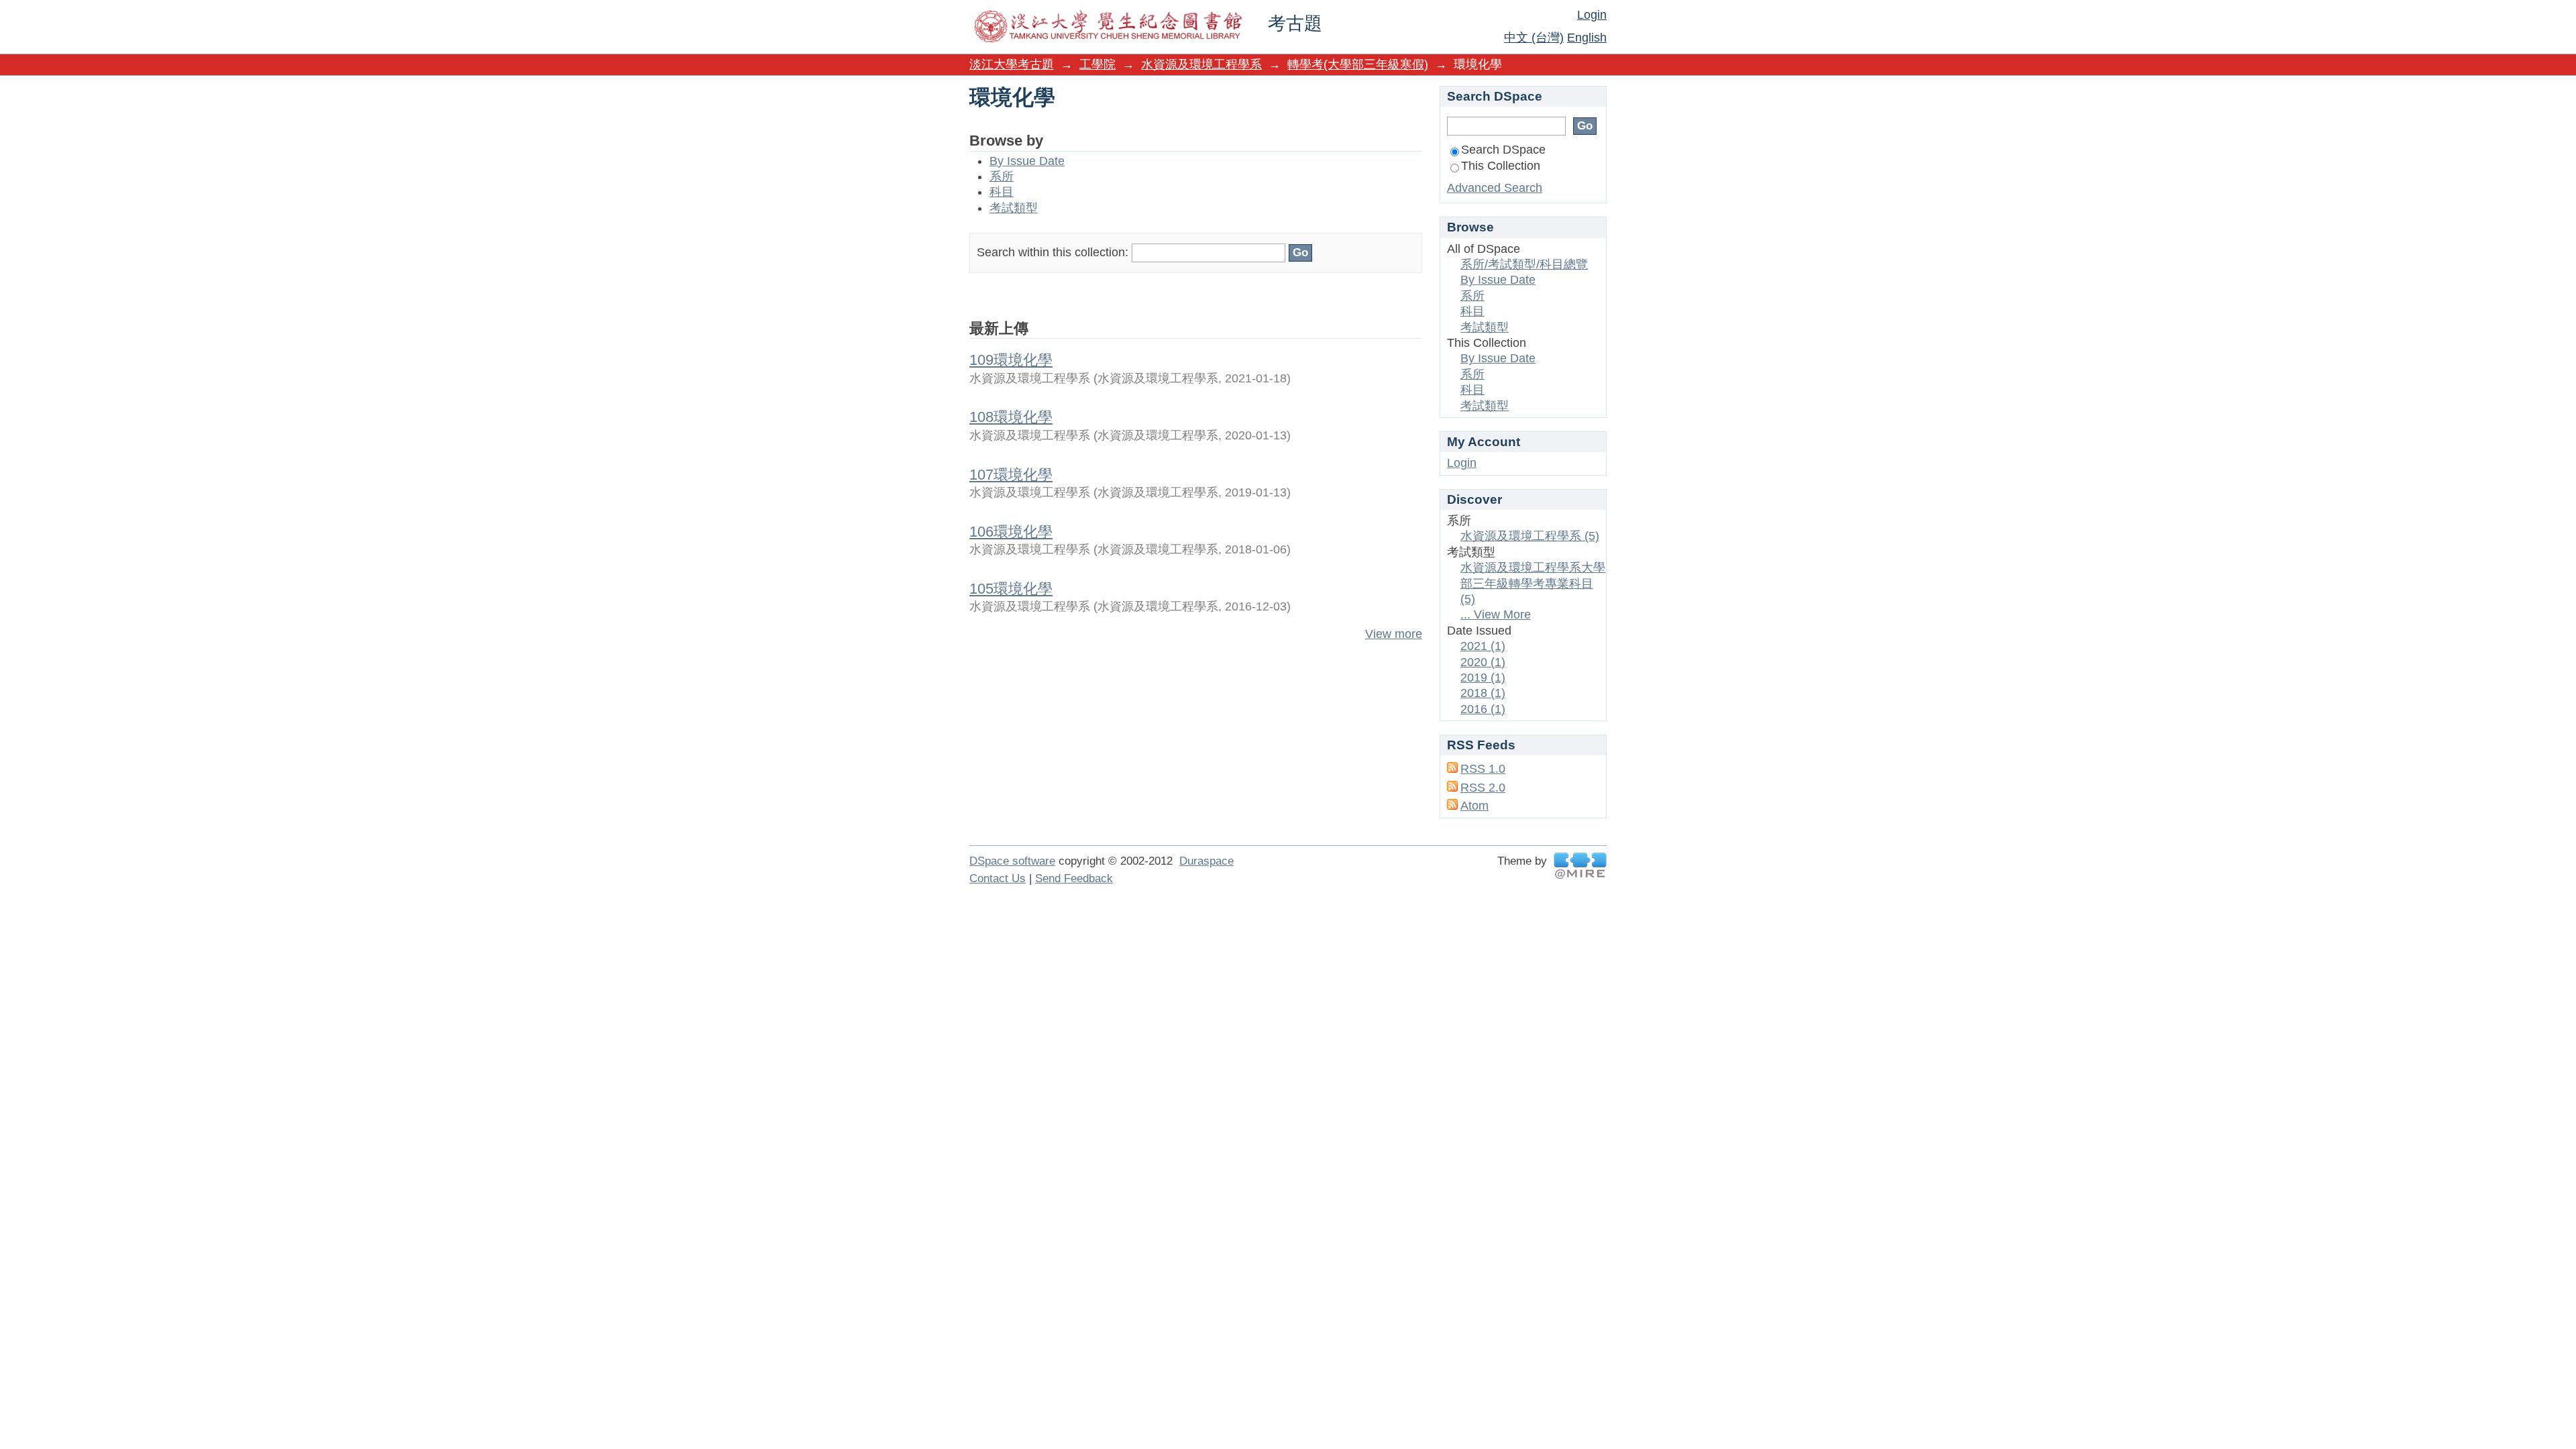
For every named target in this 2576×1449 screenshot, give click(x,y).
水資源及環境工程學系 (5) (1530, 536)
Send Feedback (1074, 878)
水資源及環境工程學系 (1201, 64)
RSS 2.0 (1483, 788)
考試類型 (1014, 208)
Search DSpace (1503, 150)
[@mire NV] (1580, 866)
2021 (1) (1483, 646)
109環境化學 (1011, 360)
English (1587, 38)
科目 (1002, 192)
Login (1592, 15)
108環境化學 (1011, 417)
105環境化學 (1011, 589)
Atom (1474, 806)
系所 (1002, 176)
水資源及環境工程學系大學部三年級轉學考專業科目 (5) (1533, 583)
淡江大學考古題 (1012, 64)
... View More (1496, 614)
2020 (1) (1483, 662)
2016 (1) (1483, 709)
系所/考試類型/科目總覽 (1524, 264)
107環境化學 (1011, 475)
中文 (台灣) (1534, 38)
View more (1394, 634)
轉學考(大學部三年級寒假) (1358, 64)
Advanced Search (1495, 188)
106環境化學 (1011, 532)
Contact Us (998, 878)
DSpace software (1012, 861)
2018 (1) (1483, 693)
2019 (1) (1483, 678)
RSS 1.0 (1483, 769)
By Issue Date (1027, 161)
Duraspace (1206, 861)
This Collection (1501, 166)
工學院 (1097, 64)
